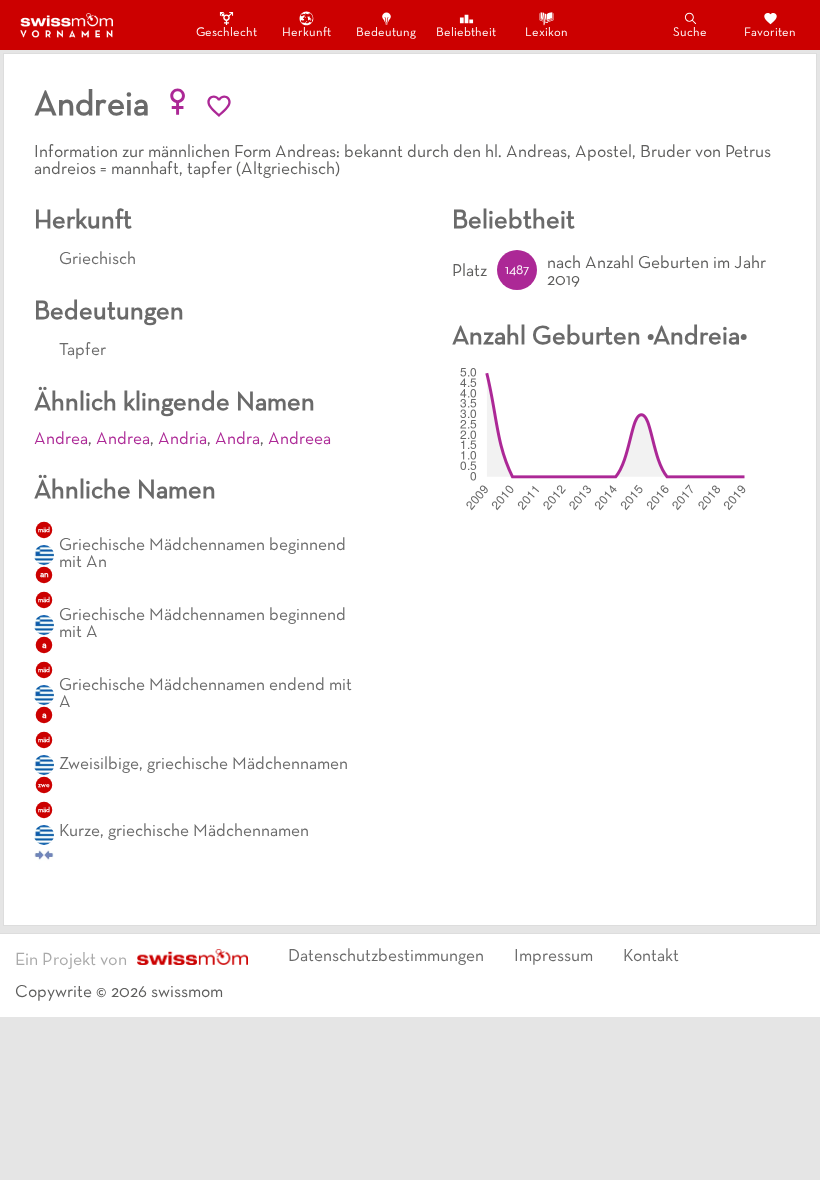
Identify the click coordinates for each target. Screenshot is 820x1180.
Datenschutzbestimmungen (386, 957)
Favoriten (770, 33)
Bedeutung (386, 33)
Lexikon (546, 33)
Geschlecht (226, 33)
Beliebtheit (466, 33)
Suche (690, 33)
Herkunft (306, 33)
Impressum (553, 957)
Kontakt (651, 957)
